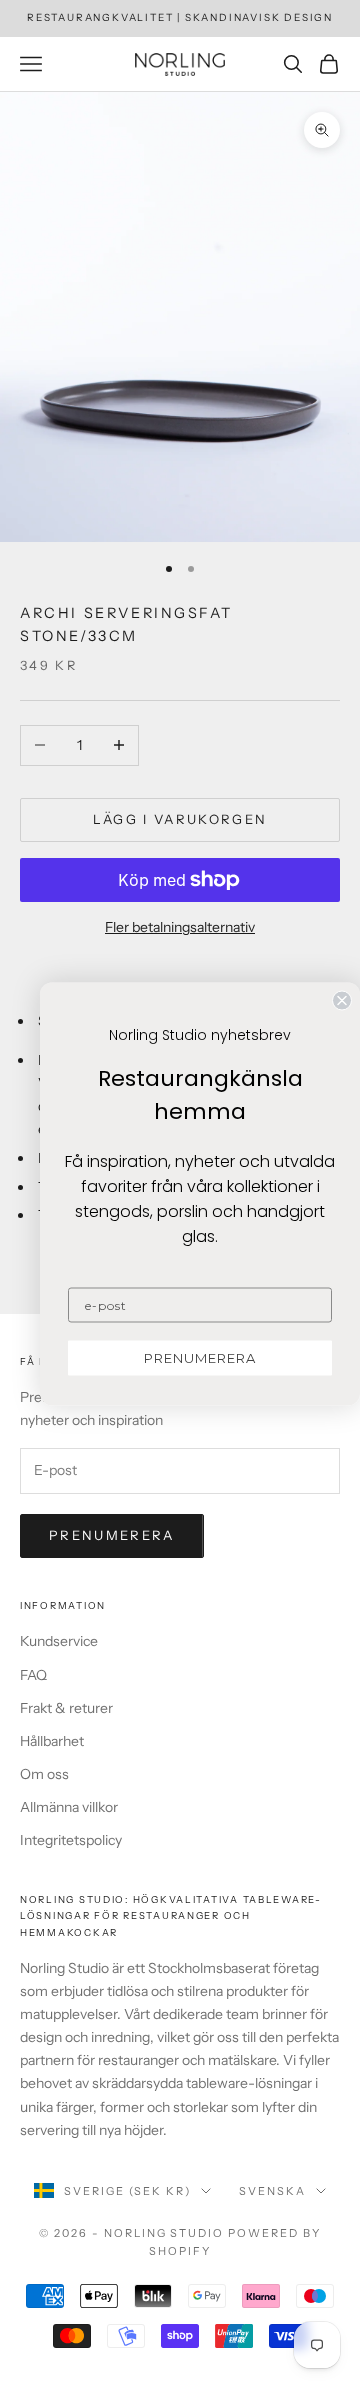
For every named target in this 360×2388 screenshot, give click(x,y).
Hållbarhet (52, 1741)
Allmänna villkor (69, 1807)
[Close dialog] (342, 1001)
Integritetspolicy (71, 1840)
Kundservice (59, 1641)
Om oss (44, 1774)
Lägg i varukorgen (180, 819)
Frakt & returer (66, 1708)
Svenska (272, 2191)
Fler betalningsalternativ (180, 927)
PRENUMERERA (200, 1358)
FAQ (33, 1675)
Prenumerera (112, 1535)
